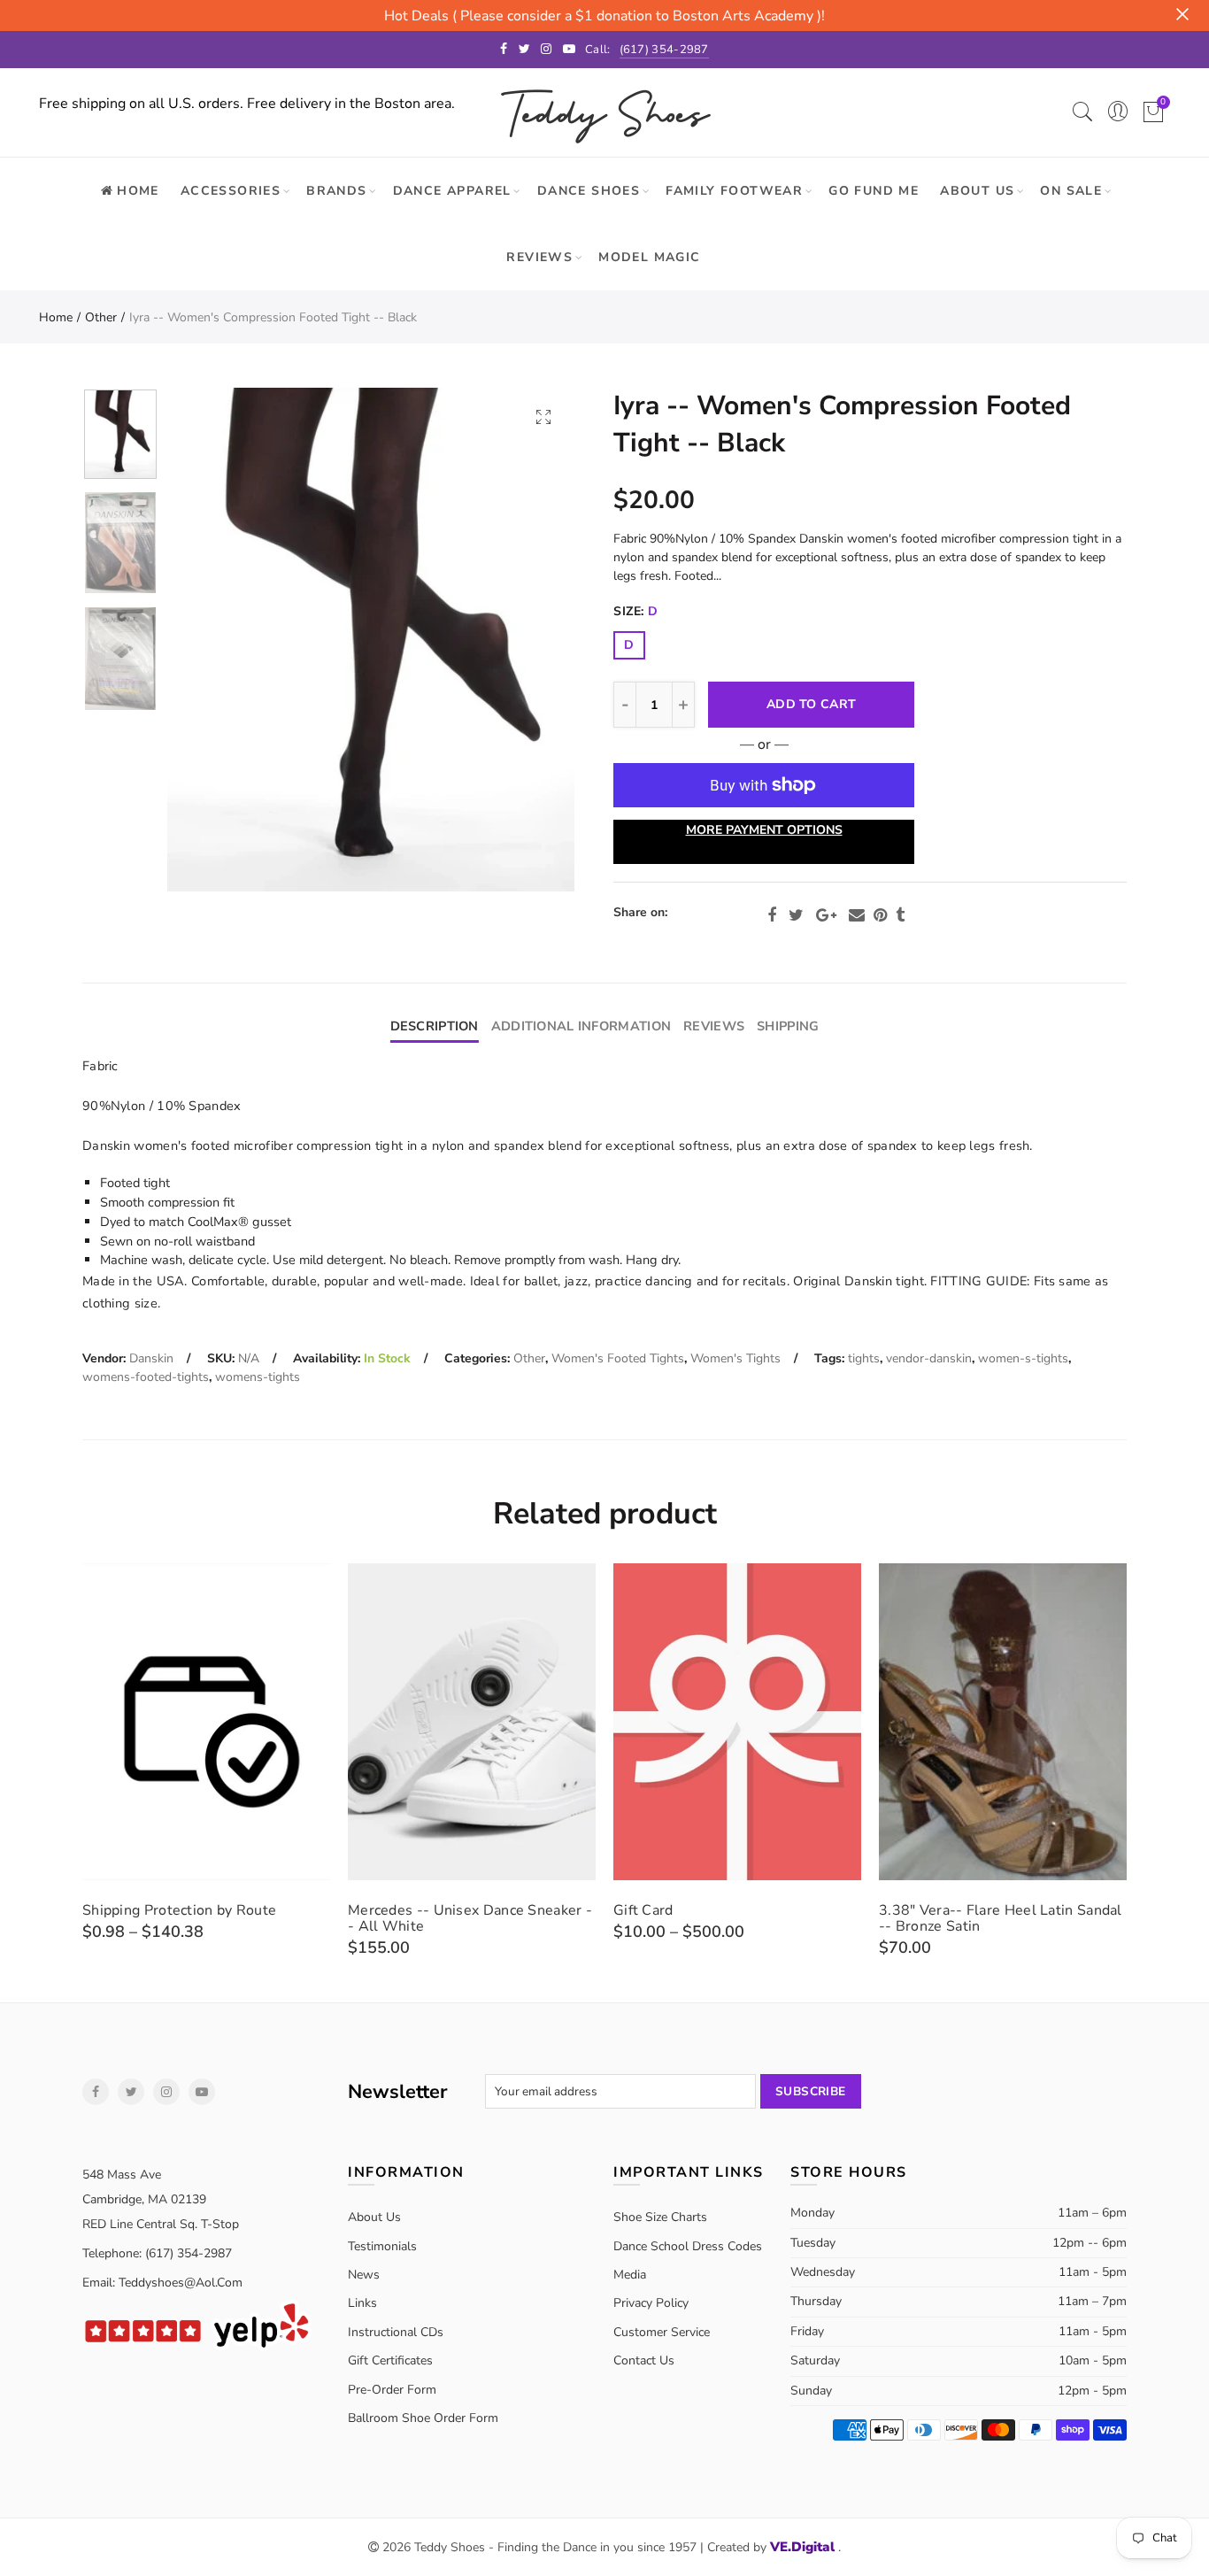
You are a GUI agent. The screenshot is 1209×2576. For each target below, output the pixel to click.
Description (435, 1026)
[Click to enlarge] (543, 416)
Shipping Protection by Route (179, 1910)
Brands (336, 191)
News (364, 2275)
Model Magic (649, 257)
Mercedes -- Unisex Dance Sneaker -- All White (470, 1918)
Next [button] (527, 640)
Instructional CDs (396, 2332)
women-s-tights (1023, 1358)
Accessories (231, 191)
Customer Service (662, 2332)
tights (864, 1358)
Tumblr (900, 915)
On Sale (1071, 191)
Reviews (539, 257)
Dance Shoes (589, 191)
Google (826, 915)
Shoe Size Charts (660, 2217)
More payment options (764, 830)
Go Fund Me (874, 191)
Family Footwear (734, 191)
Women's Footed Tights (618, 1358)
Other (101, 317)
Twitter (796, 915)
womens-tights (258, 1377)
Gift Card (643, 1910)
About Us (977, 191)
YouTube (202, 2092)
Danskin (151, 1358)
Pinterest (880, 915)
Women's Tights (735, 1358)
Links (362, 2303)
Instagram (166, 2092)
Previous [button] (215, 640)
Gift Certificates (390, 2360)
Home (56, 317)
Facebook (772, 915)
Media (630, 2275)
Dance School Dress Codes (688, 2246)
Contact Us (644, 2360)
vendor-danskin (929, 1358)
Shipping (788, 1026)
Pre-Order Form (392, 2390)
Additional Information (581, 1026)
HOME (138, 191)
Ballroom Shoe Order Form (423, 2418)
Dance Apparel (452, 191)
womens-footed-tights (146, 1377)
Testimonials (382, 2246)
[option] (371, 640)
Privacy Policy (651, 2303)
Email (857, 915)
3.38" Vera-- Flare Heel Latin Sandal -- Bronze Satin (1001, 1918)
